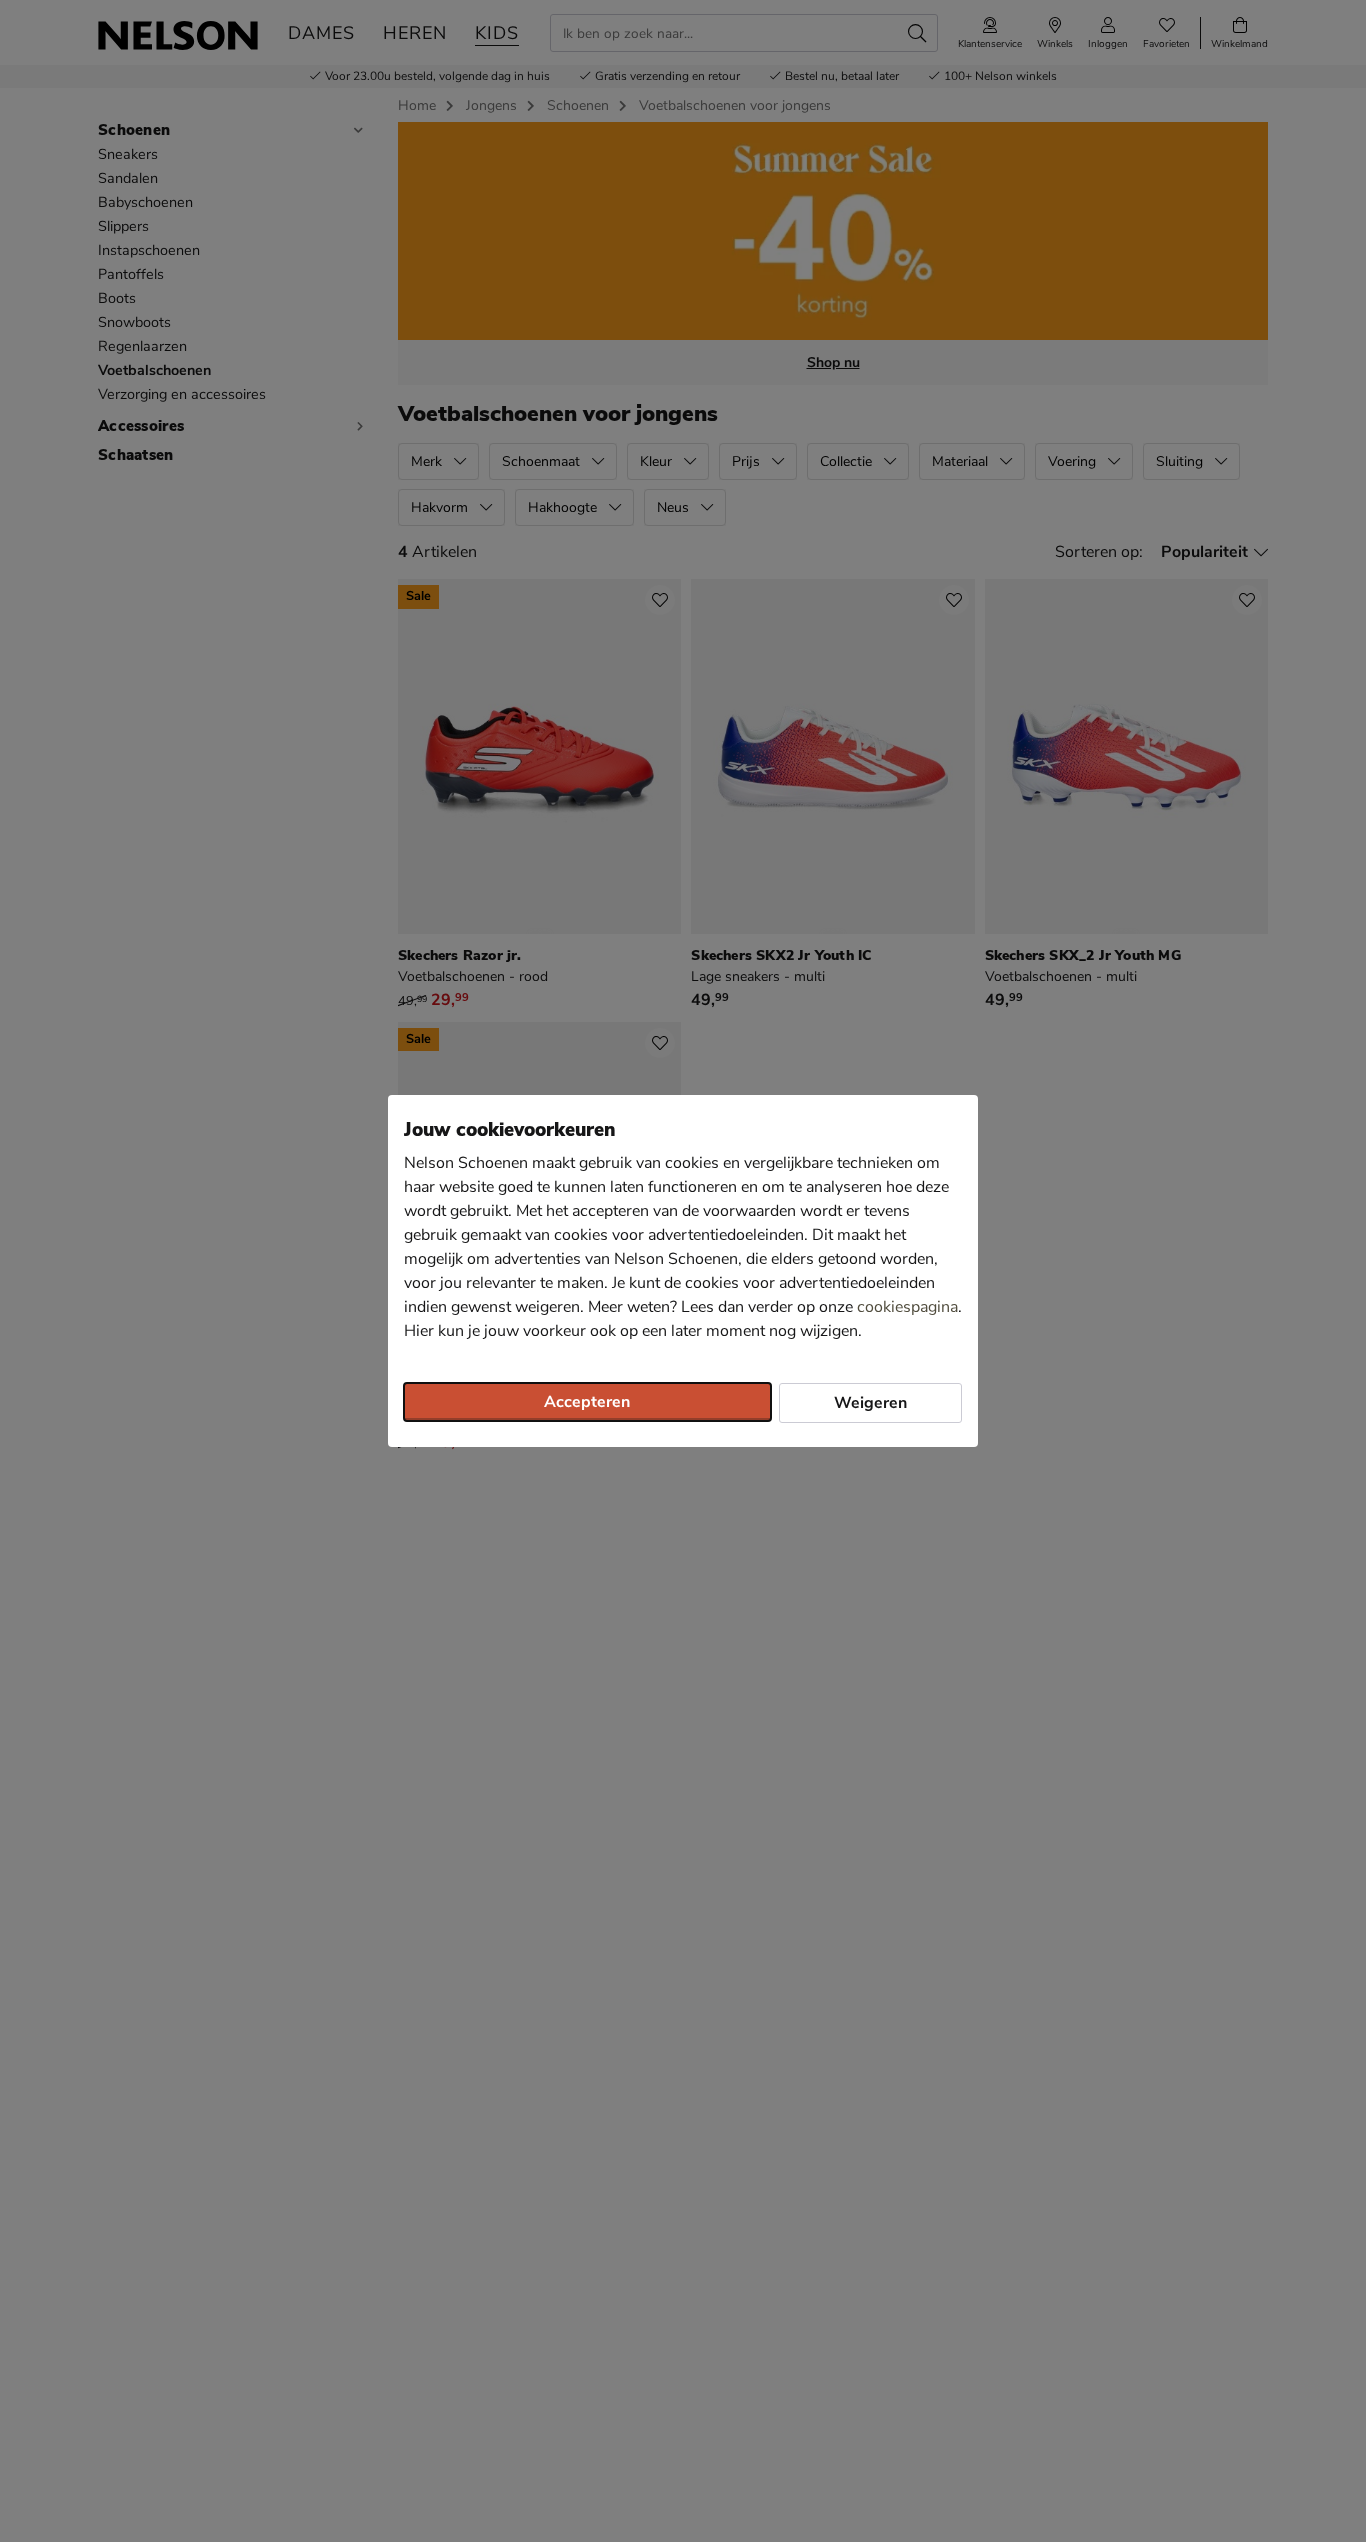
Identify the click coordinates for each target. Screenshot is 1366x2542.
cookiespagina (907, 1307)
